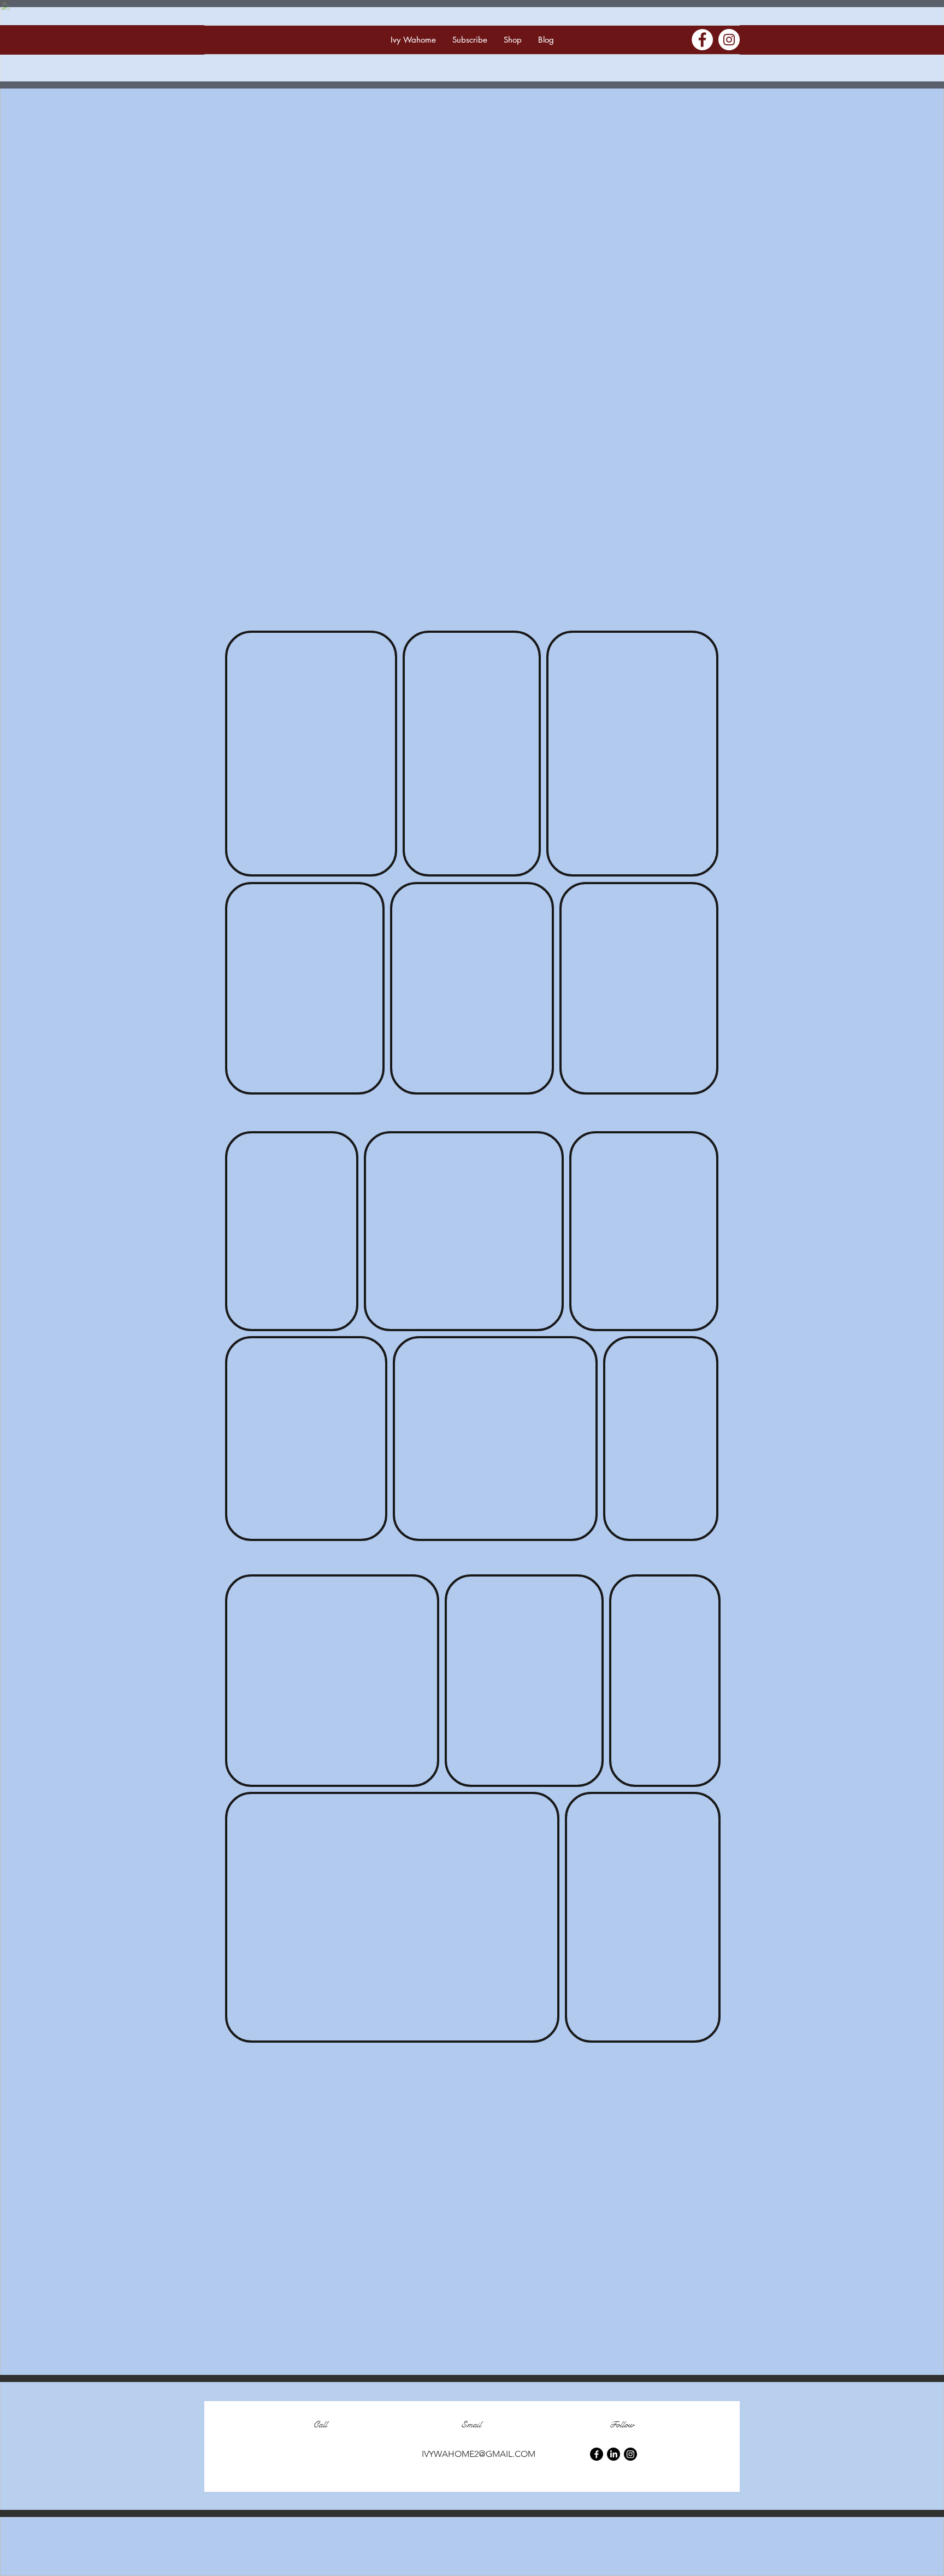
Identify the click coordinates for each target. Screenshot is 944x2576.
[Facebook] (702, 40)
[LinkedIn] (613, 2454)
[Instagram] (729, 40)
